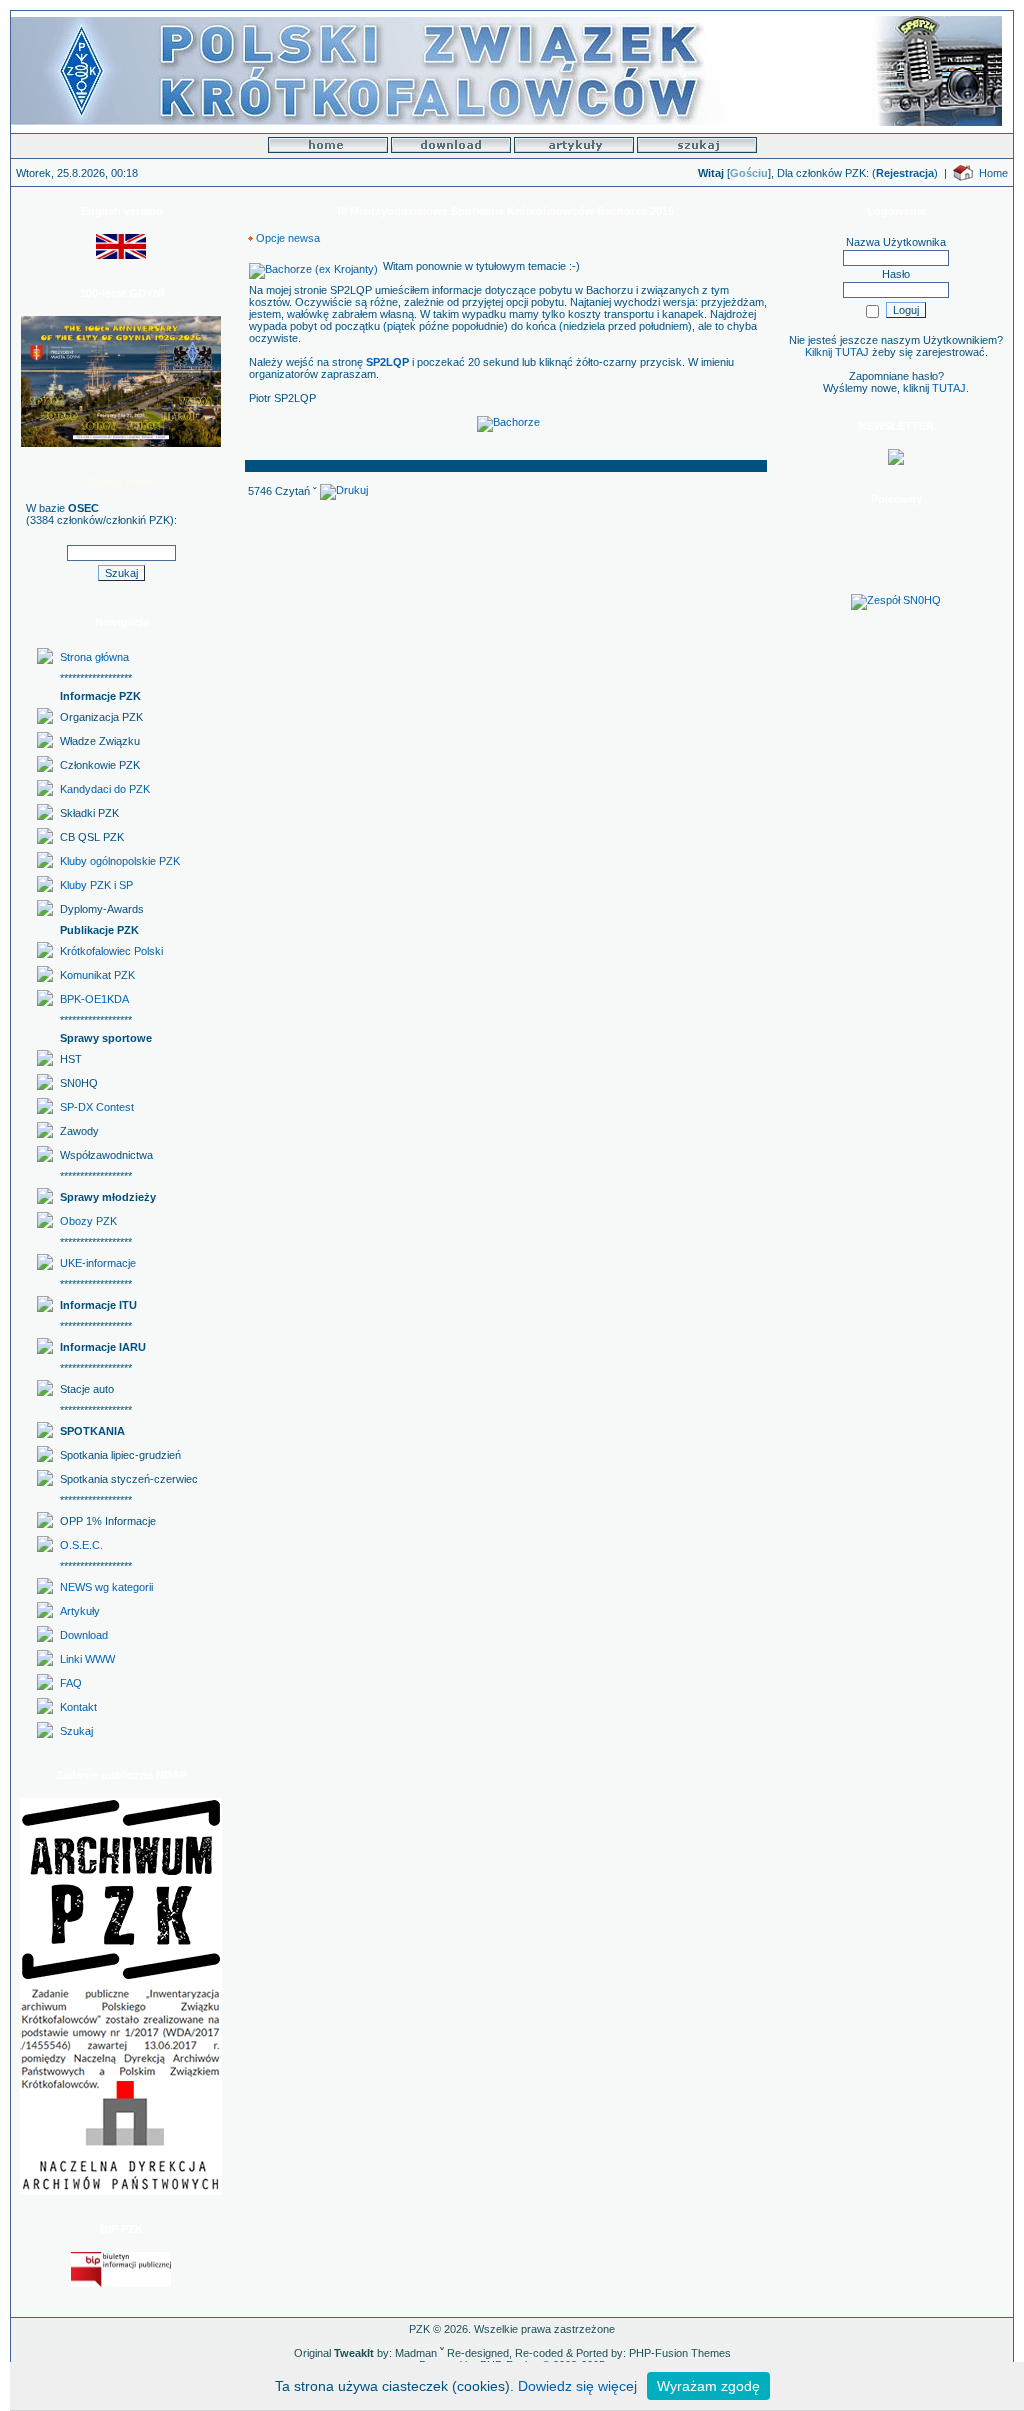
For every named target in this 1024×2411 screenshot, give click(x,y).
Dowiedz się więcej (577, 2386)
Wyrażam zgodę (708, 2386)
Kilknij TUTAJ (837, 352)
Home (993, 173)
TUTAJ (949, 388)
